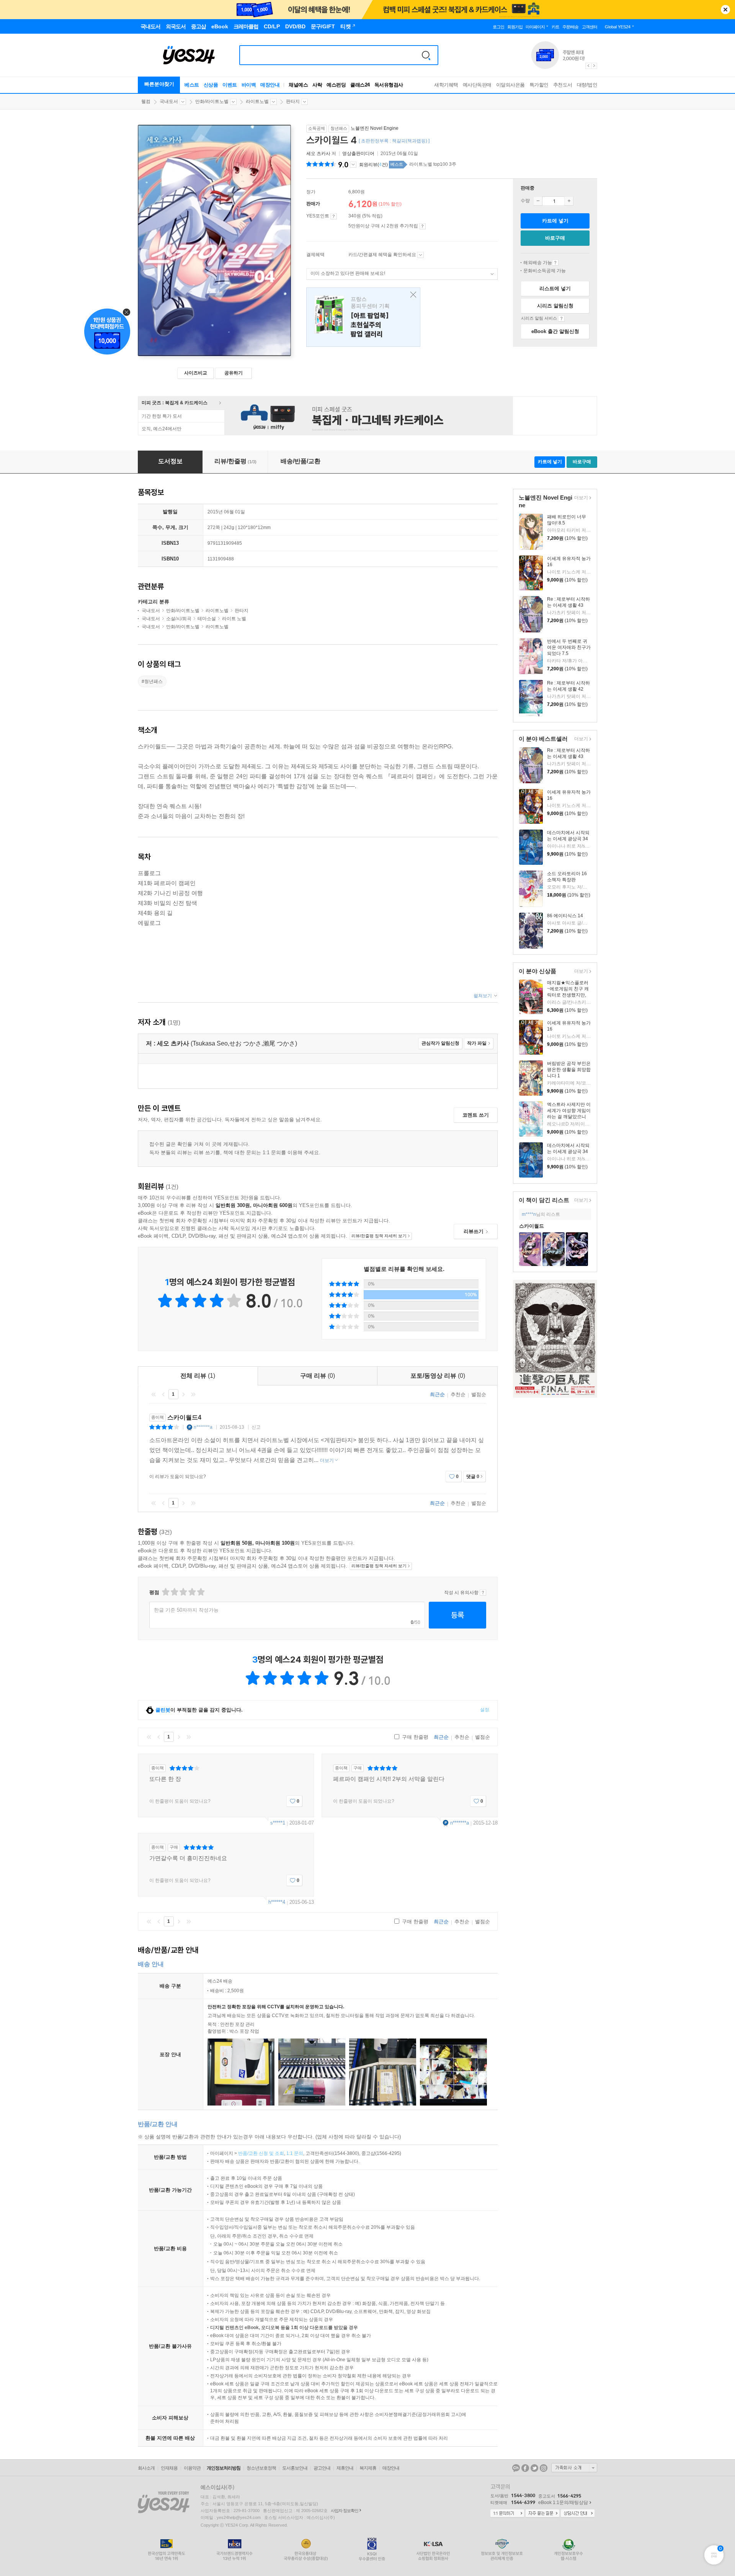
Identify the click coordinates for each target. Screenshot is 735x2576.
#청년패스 (152, 681)
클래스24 (360, 85)
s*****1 (278, 1823)
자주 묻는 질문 (542, 2514)
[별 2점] (165, 1592)
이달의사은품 (510, 85)
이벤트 (230, 85)
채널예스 (298, 85)
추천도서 (563, 85)
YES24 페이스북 (525, 2468)
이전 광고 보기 (588, 66)
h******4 (277, 1902)
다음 (183, 1394)
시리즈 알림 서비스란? (561, 319)
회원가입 (515, 27)
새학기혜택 (446, 85)
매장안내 (270, 85)
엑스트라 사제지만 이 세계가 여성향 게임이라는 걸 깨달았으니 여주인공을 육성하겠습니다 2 (569, 1117)
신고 (256, 1427)
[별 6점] (183, 1592)
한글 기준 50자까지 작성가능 (186, 1610)
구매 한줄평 (414, 1737)
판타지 (293, 101)
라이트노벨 (257, 101)
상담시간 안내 (578, 2514)
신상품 (211, 85)
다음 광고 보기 (595, 66)
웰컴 (146, 101)
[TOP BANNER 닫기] (725, 10)
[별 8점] (192, 1592)
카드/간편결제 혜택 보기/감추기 (421, 255)
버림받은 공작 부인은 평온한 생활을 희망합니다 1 (569, 1070)
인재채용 (169, 2468)
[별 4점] (174, 1592)
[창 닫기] (411, 295)
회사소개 (146, 2468)
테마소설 (207, 619)
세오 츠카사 (318, 154)
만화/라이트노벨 (212, 101)
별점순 (479, 1394)
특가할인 (539, 85)
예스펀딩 (336, 85)
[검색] (426, 55)
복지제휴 (368, 2468)
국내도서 (169, 101)
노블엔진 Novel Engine (375, 128)
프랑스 (363, 317)
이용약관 (192, 2468)
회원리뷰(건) (373, 165)
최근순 (437, 1394)
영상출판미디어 (358, 154)
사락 (317, 85)
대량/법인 (587, 85)
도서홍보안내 (295, 2468)
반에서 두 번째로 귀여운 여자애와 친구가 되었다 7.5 (569, 647)
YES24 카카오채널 (516, 2468)
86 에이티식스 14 (565, 916)
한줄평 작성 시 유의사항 (483, 1593)
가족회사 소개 (574, 2468)
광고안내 (322, 2468)
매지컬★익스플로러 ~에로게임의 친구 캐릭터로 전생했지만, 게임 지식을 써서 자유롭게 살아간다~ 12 (568, 995)
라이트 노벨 (234, 619)
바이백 (249, 85)
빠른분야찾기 (159, 84)
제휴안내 (345, 2468)
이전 (163, 1394)
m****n (529, 1214)
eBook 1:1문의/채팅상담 (563, 2502)
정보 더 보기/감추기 (353, 165)
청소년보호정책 (261, 2468)
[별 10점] (200, 1592)
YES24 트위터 (534, 2468)
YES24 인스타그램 (544, 2468)
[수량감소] (538, 201)
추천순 (458, 1394)
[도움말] (334, 216)
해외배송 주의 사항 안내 (555, 263)
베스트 (192, 85)
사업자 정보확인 (345, 2511)
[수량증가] (569, 201)
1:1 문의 (295, 2153)
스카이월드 (532, 1226)
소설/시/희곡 (179, 619)
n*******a (203, 1427)
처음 (154, 1394)
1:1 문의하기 (507, 2514)
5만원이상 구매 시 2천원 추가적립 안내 (422, 226)
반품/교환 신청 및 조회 (261, 2153)
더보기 (580, 498)
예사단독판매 (477, 85)
